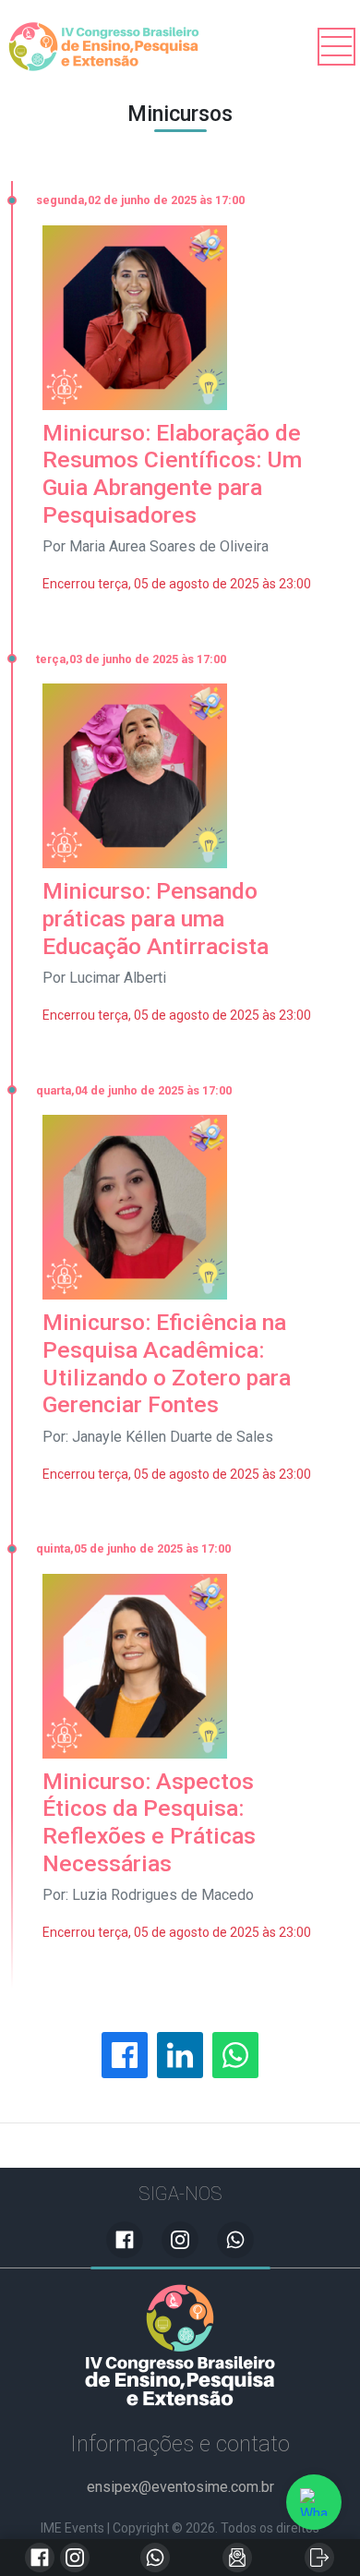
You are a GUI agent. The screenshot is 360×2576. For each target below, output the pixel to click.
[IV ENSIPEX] (180, 2345)
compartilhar (125, 2055)
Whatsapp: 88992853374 (155, 2558)
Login (319, 2558)
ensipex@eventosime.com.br (237, 2558)
